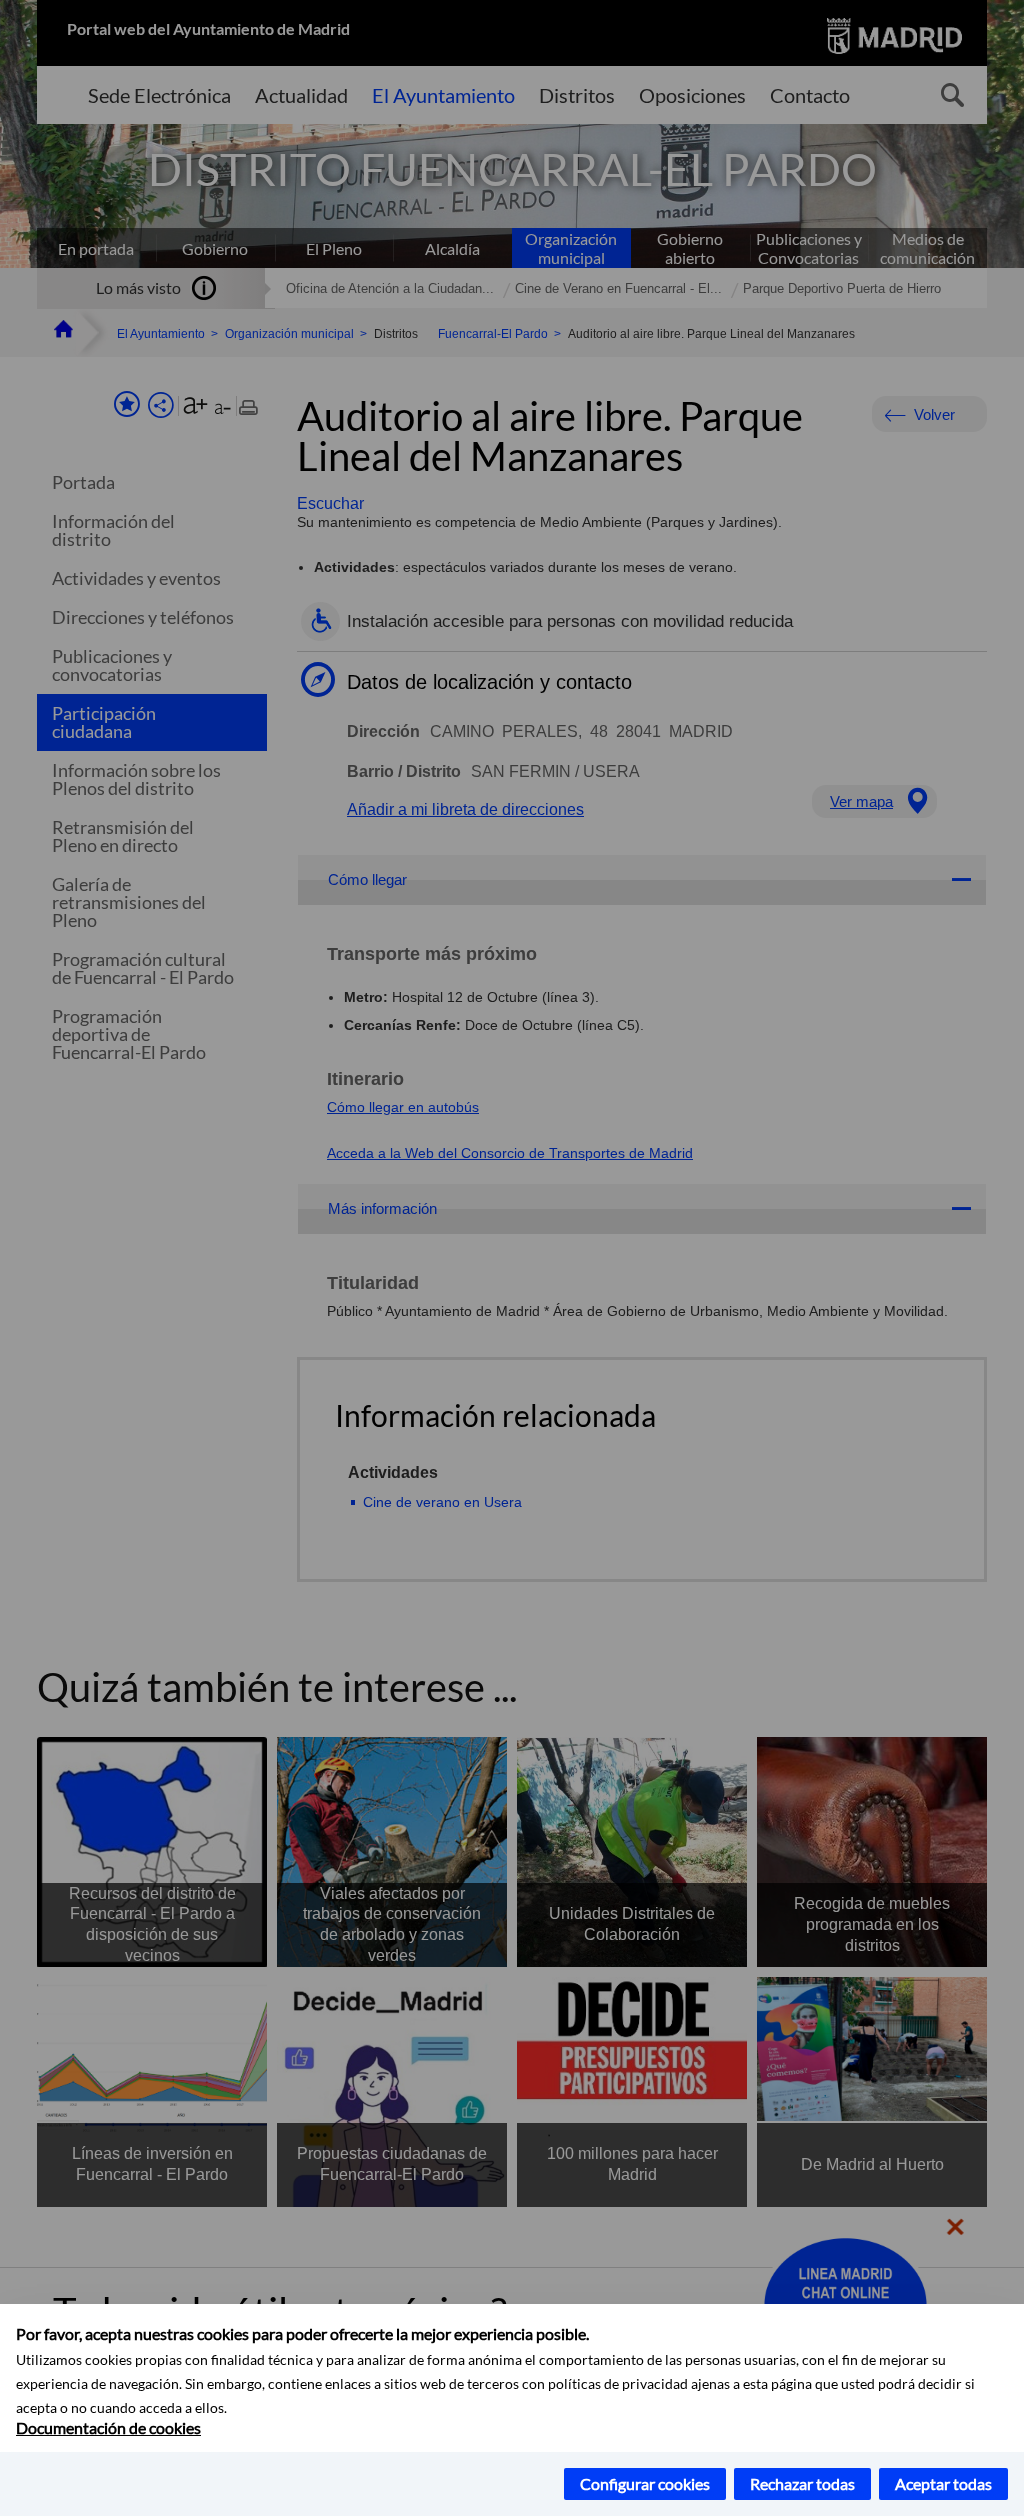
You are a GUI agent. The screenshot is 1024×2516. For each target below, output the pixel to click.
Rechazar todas (802, 2483)
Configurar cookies (645, 2483)
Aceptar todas (943, 2483)
